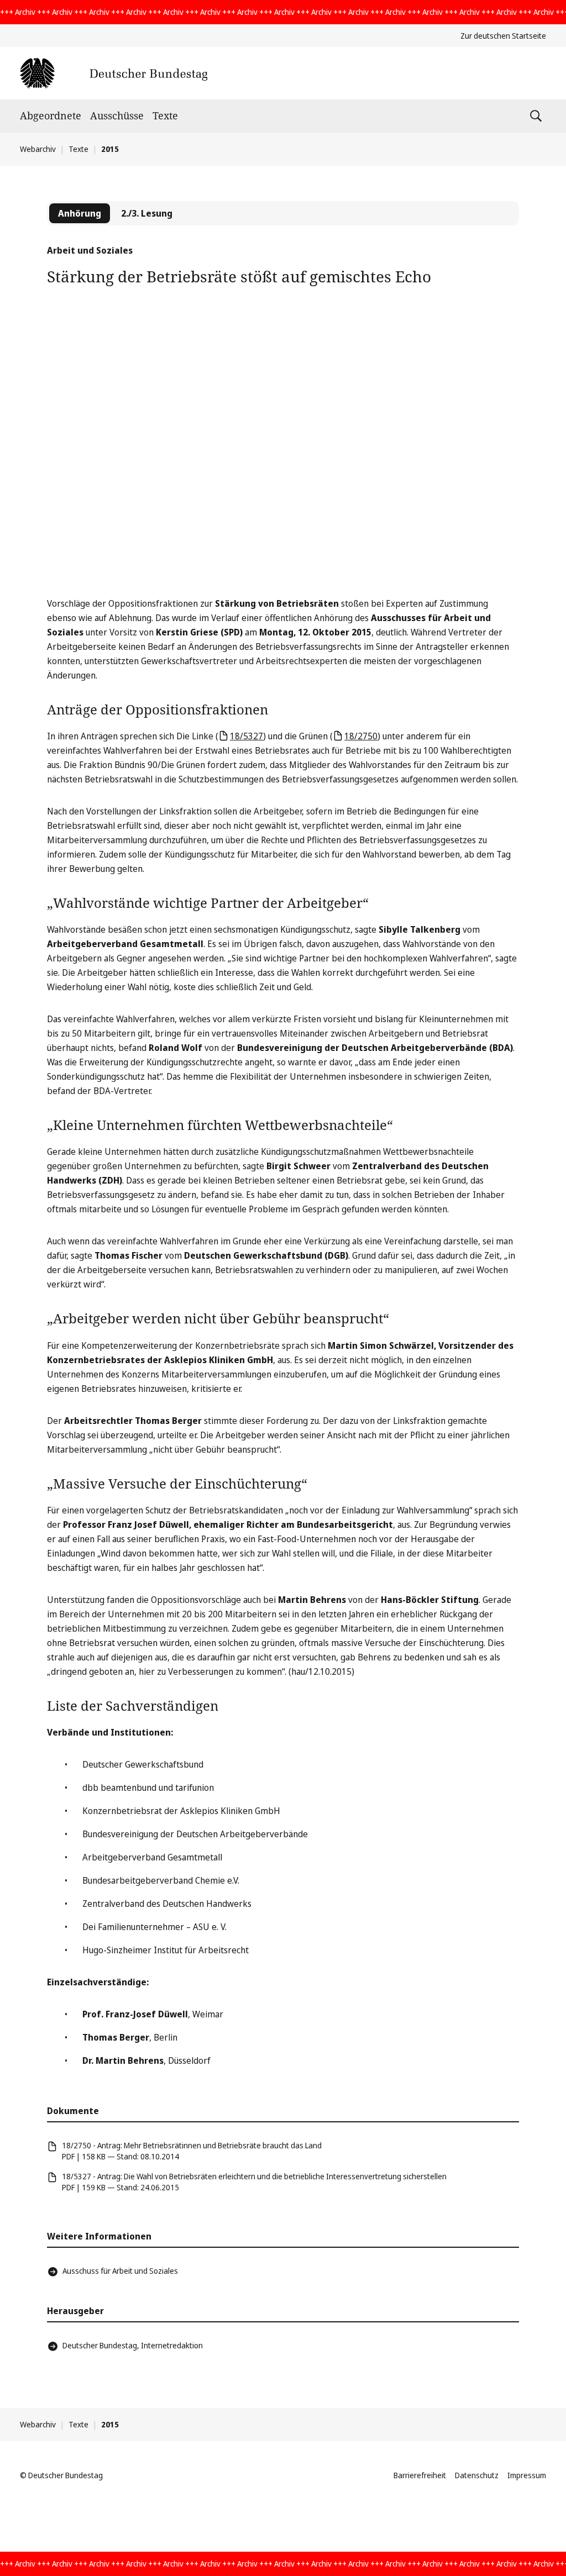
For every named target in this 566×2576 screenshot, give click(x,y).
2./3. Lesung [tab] (147, 213)
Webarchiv (38, 149)
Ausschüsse (117, 115)
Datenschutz (477, 2475)
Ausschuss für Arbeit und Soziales (120, 2271)
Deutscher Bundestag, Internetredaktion (133, 2345)
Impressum (527, 2475)
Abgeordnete (51, 115)
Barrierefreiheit (420, 2475)
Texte (165, 115)
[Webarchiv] (114, 73)
